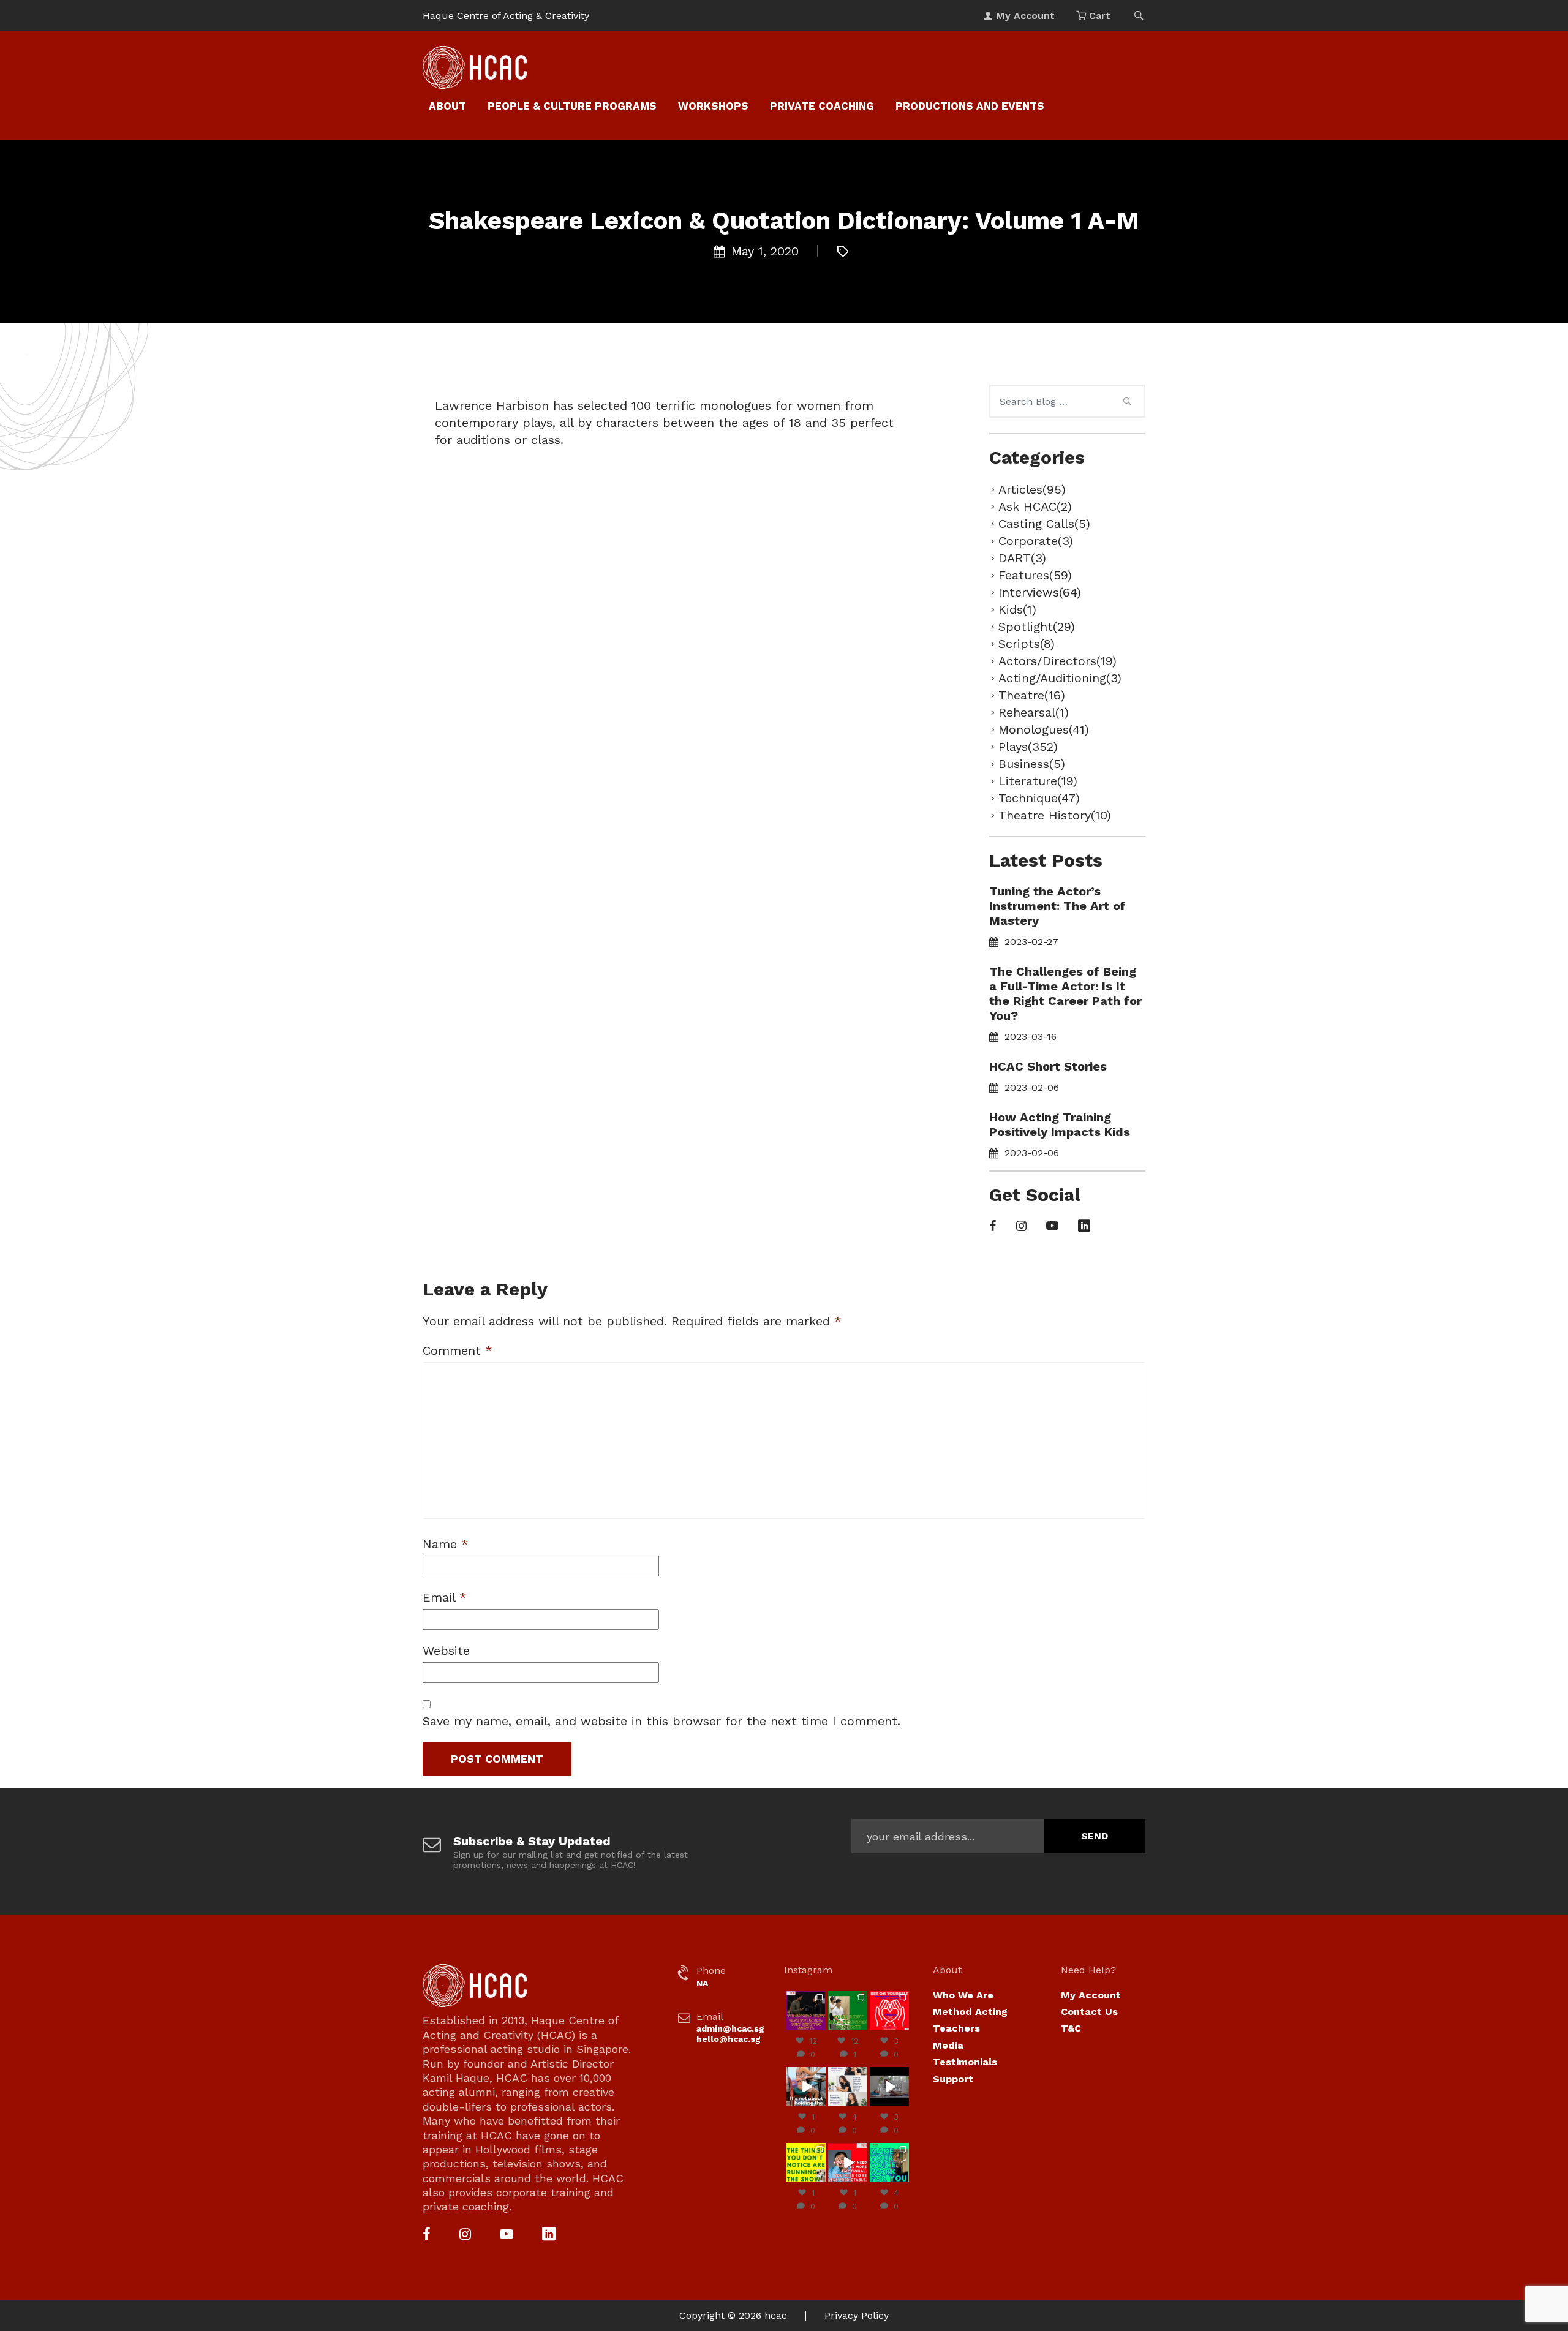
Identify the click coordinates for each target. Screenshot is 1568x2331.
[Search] (1127, 403)
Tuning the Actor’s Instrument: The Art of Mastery (1057, 906)
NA (702, 1983)
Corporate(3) (1036, 541)
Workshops (713, 106)
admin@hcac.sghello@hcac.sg (730, 2034)
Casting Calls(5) (1044, 524)
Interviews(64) (1040, 592)
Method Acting (970, 2012)
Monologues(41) (1044, 729)
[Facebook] (993, 1227)
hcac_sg (806, 1996)
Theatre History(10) (1055, 815)
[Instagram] (1021, 1227)
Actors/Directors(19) (1057, 661)
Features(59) (1035, 575)
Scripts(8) (1027, 644)
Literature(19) (1038, 781)
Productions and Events (970, 106)
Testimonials (965, 2062)
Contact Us (1089, 2012)
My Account (1091, 1995)
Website (446, 1651)
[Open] (806, 2011)
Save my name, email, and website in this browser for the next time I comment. (661, 1721)
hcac (776, 2315)
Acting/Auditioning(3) (1060, 678)
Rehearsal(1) (1034, 712)
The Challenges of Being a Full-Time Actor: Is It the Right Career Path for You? (1065, 993)
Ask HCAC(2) (1035, 506)
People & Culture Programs (572, 106)
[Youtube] (1052, 1227)
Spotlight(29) (1037, 627)
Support (953, 2079)
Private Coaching (822, 106)
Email (445, 1597)
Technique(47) (1039, 798)
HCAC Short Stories (1048, 1066)
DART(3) (1022, 558)
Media (948, 2045)
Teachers (956, 2028)
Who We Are (963, 1995)
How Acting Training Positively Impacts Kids (1060, 1124)
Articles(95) (1032, 489)
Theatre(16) (1032, 695)
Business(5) (1032, 764)
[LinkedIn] (1084, 1227)
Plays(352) (1028, 747)
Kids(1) (1017, 609)
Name (446, 1544)
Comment (458, 1350)
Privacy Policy (857, 2315)
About (447, 106)
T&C (1071, 2028)
